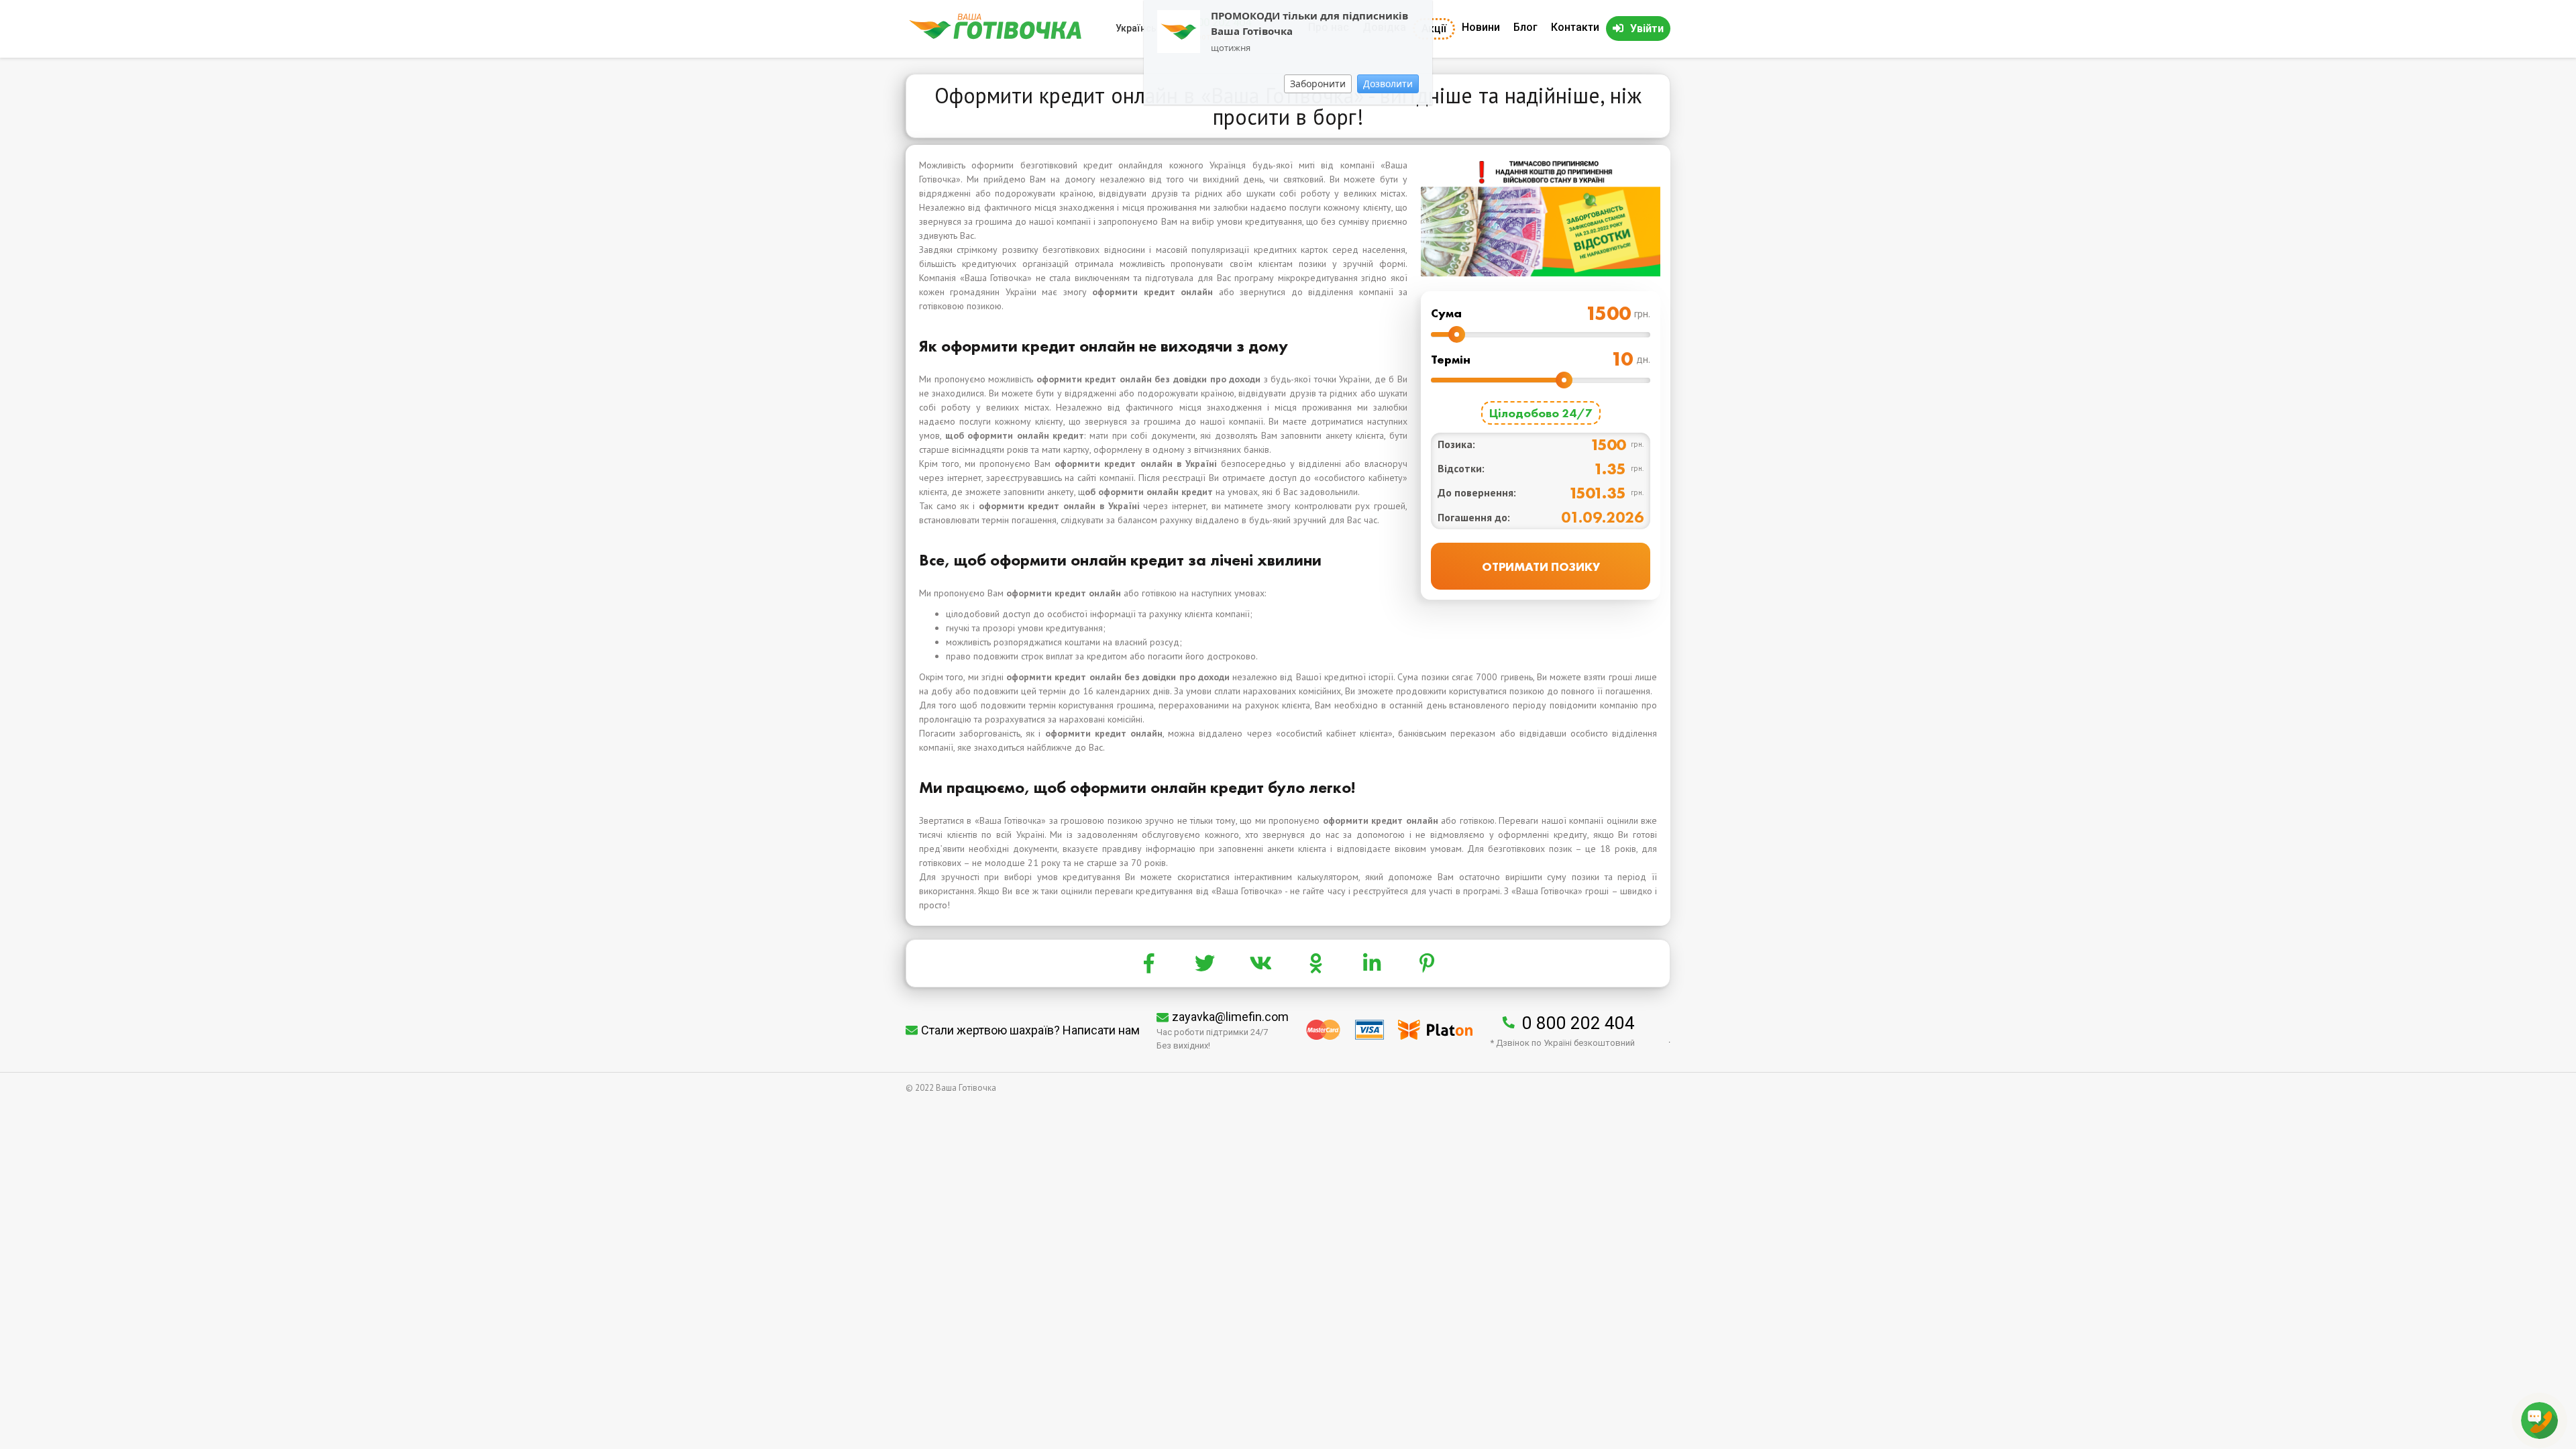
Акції (1434, 29)
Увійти (1647, 29)
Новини (1481, 27)
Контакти (1575, 27)
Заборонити (1318, 84)
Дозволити (1388, 84)
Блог (1525, 27)
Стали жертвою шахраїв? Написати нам (1030, 1030)
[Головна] (995, 36)
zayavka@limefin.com (1230, 1017)
